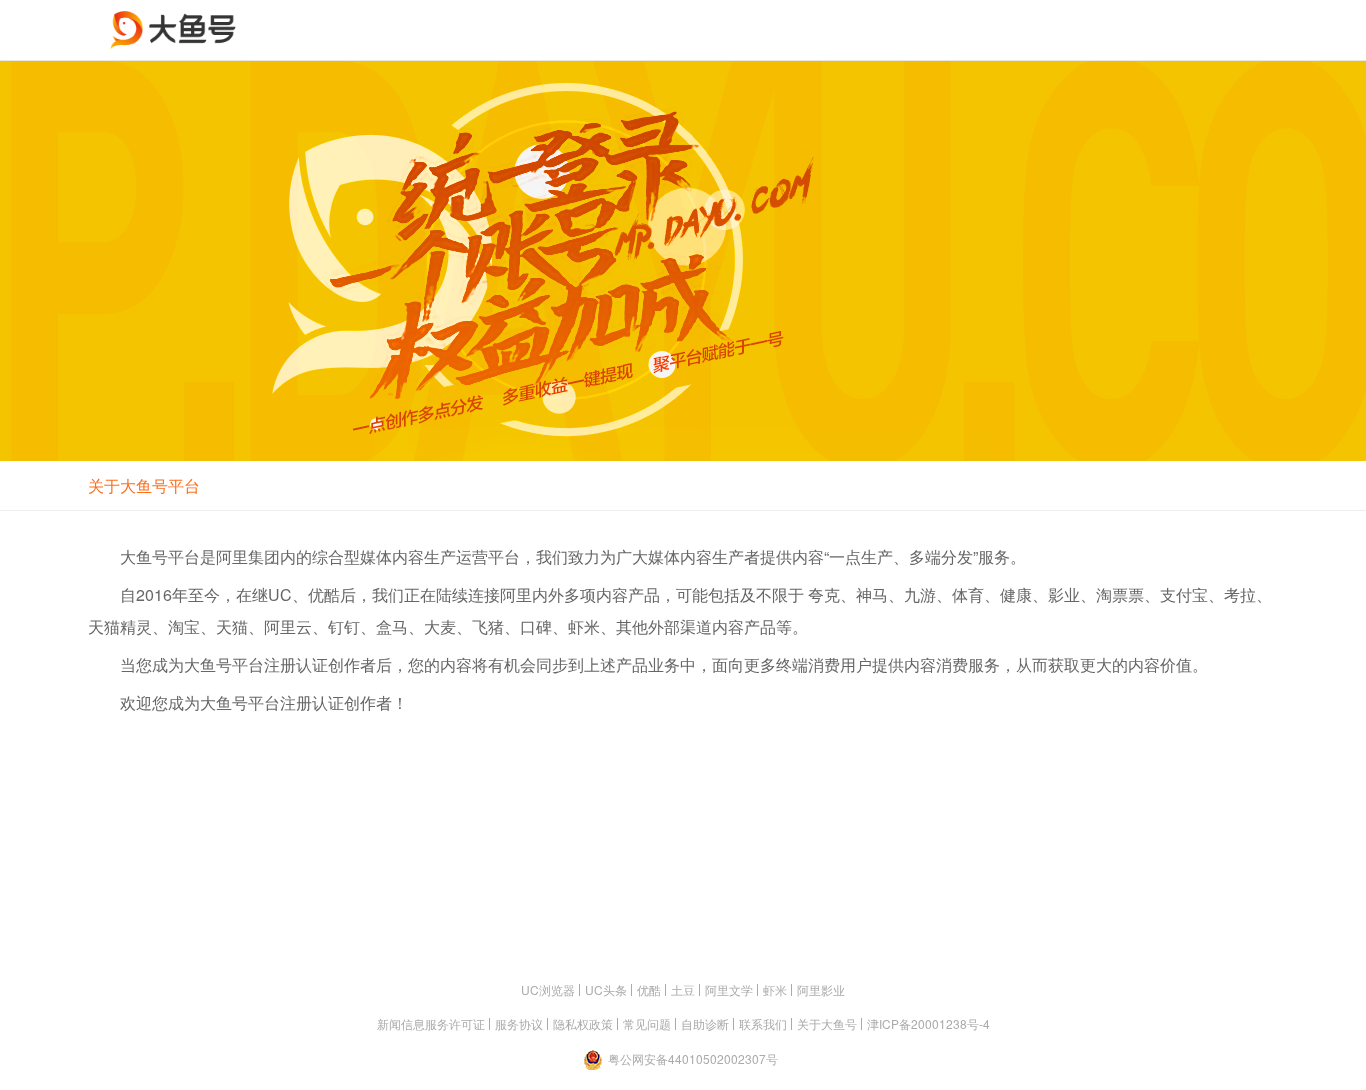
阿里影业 (821, 989)
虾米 (775, 989)
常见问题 (647, 1023)
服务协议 (519, 1023)
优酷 (649, 989)
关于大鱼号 (827, 1023)
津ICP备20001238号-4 (928, 1023)
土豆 (683, 989)
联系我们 (763, 1023)
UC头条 (606, 989)
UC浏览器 (548, 989)
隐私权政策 (583, 1023)
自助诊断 (705, 1023)
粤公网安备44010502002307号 (693, 1058)
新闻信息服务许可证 (431, 1023)
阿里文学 (729, 989)
